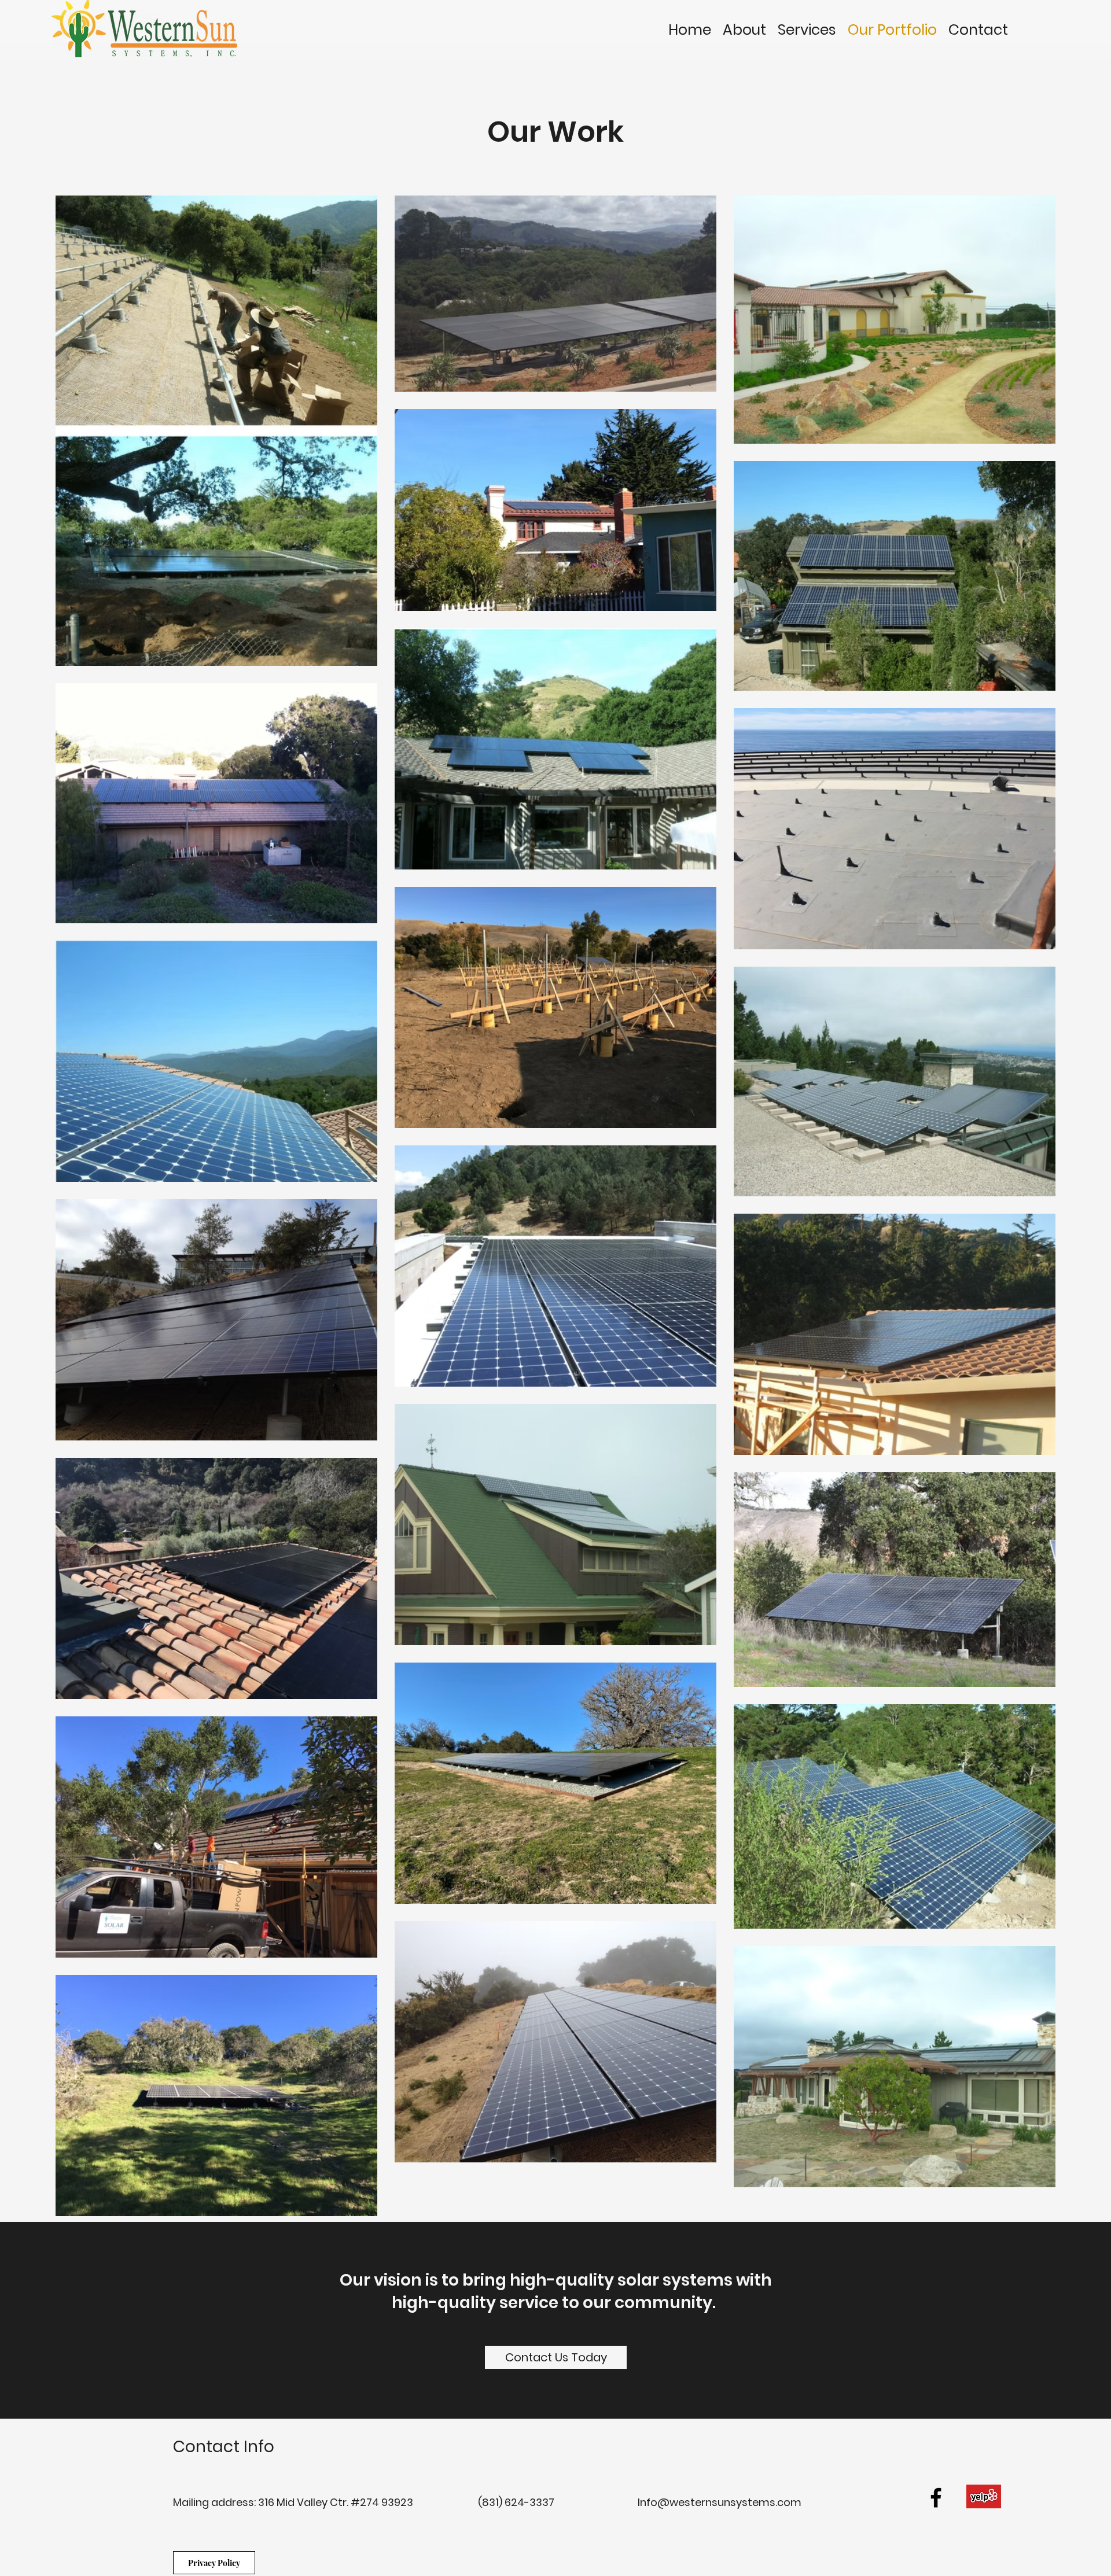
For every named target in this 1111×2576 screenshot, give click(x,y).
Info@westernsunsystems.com (720, 2502)
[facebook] (936, 2498)
